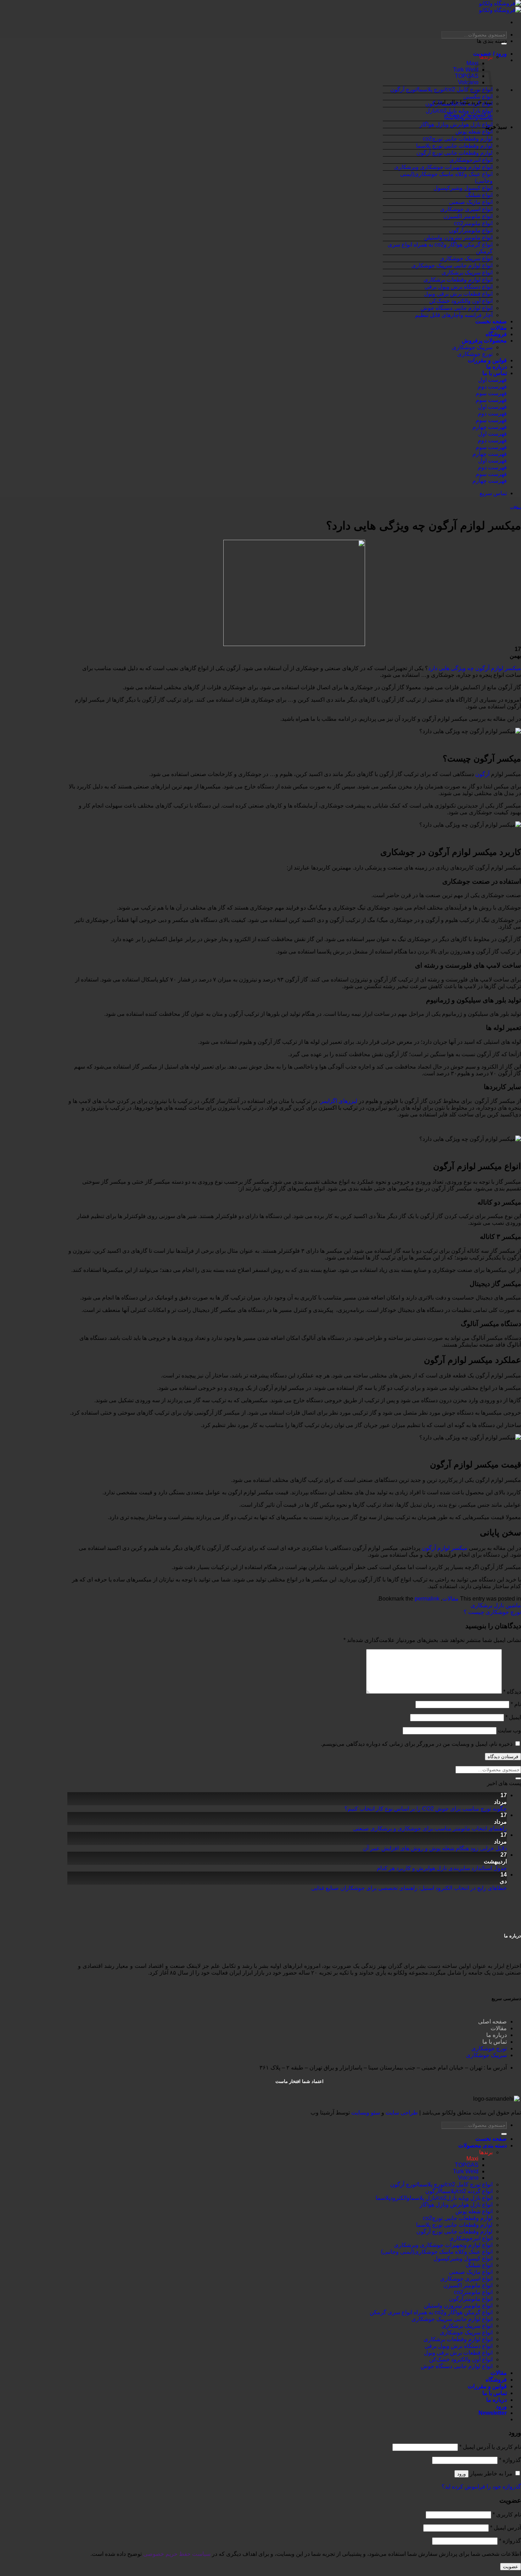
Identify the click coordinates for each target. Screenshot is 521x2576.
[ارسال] (518, 1778)
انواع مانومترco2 (473, 223)
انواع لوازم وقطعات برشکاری (458, 280)
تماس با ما (495, 373)
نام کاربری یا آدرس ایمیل (490, 2447)
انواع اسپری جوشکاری (466, 209)
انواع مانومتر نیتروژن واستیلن (458, 237)
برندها (486, 57)
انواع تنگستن (478, 97)
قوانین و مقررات (487, 360)
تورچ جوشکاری (475, 354)
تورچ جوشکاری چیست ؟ (492, 1612)
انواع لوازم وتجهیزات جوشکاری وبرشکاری (443, 167)
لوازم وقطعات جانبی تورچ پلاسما (454, 146)
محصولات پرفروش (484, 341)
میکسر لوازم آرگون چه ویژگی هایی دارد (475, 668)
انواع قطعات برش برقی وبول (458, 294)
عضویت (511, 2567)
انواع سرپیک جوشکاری (466, 258)
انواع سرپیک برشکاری (467, 273)
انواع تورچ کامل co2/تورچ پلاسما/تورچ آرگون (441, 89)
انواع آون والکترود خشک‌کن (461, 301)
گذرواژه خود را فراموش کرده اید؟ (481, 2487)
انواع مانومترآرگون (471, 230)
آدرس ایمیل (506, 2528)
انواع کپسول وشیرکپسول (463, 188)
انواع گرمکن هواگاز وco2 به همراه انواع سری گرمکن (431, 2312)
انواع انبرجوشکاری (471, 160)
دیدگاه (512, 1692)
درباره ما (497, 367)
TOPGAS (467, 76)
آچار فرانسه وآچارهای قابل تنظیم (454, 315)
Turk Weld (466, 70)
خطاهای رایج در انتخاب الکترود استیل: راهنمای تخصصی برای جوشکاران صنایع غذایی (409, 1888)
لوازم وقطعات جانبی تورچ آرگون (455, 153)
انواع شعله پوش (474, 132)
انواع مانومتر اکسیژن (468, 216)
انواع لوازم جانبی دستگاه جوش (457, 308)
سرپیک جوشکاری (472, 347)
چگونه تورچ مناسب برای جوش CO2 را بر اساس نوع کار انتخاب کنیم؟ (426, 1809)
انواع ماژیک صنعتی (471, 202)
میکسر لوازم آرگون (445, 1548)
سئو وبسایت (366, 2113)
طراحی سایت (402, 2113)
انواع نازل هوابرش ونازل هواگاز (456, 124)
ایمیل (513, 1717)
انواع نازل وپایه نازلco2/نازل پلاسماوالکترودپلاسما (434, 2198)
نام (516, 1704)
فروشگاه (496, 334)
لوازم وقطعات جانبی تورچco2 (458, 139)
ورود (461, 2474)
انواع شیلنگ (479, 195)
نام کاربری (507, 2515)
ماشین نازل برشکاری (496, 1605)
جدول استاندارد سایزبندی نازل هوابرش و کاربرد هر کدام (442, 1868)
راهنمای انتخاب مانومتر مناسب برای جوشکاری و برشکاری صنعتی (430, 1828)
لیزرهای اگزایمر (340, 1101)
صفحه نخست (491, 321)
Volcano (468, 2178)
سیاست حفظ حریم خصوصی (177, 2554)
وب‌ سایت (509, 1730)
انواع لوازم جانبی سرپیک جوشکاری (452, 265)
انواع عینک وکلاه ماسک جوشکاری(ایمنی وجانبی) (437, 2252)
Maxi (472, 2159)
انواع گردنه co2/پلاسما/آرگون (459, 104)
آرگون (482, 774)
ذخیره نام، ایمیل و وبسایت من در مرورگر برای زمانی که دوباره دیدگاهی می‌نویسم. (417, 1744)
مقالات (499, 328)
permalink (427, 1599)
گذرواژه (510, 2460)
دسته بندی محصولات (483, 2145)
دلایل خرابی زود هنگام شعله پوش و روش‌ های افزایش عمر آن (435, 1848)
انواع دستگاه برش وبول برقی (459, 287)
